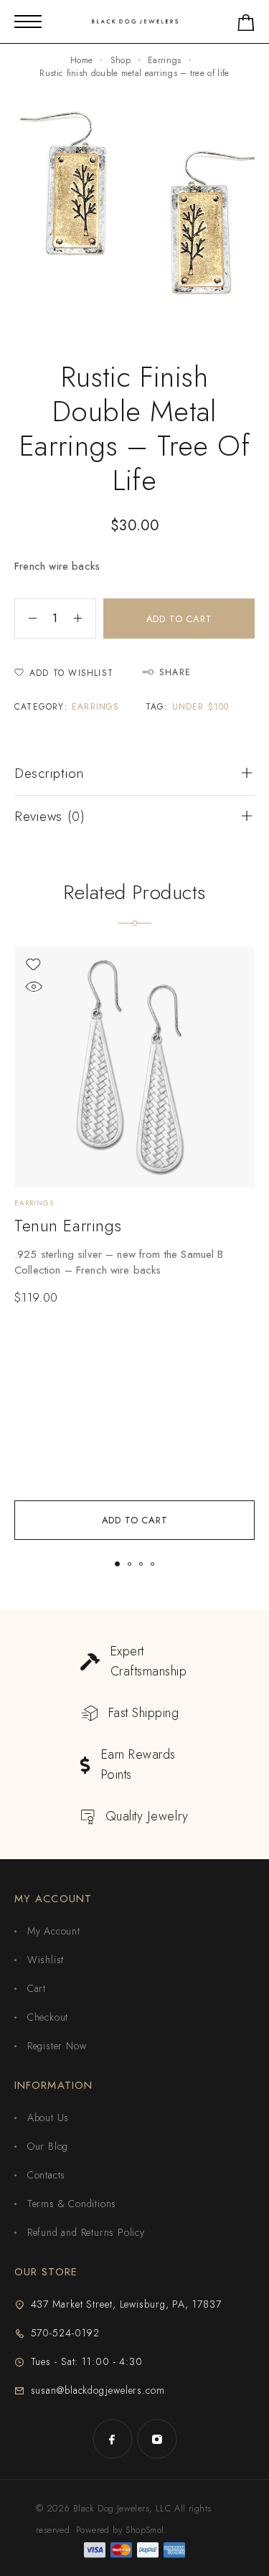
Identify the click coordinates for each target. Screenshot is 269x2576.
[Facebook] (113, 2439)
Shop (121, 60)
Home (81, 60)
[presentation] (134, 1262)
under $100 (201, 707)
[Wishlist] (33, 965)
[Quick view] (33, 987)
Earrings (164, 60)
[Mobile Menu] (28, 22)
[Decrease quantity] (26, 619)
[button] (134, 1520)
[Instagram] (157, 2439)
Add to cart (179, 619)
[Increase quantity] (85, 619)
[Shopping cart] (246, 25)
